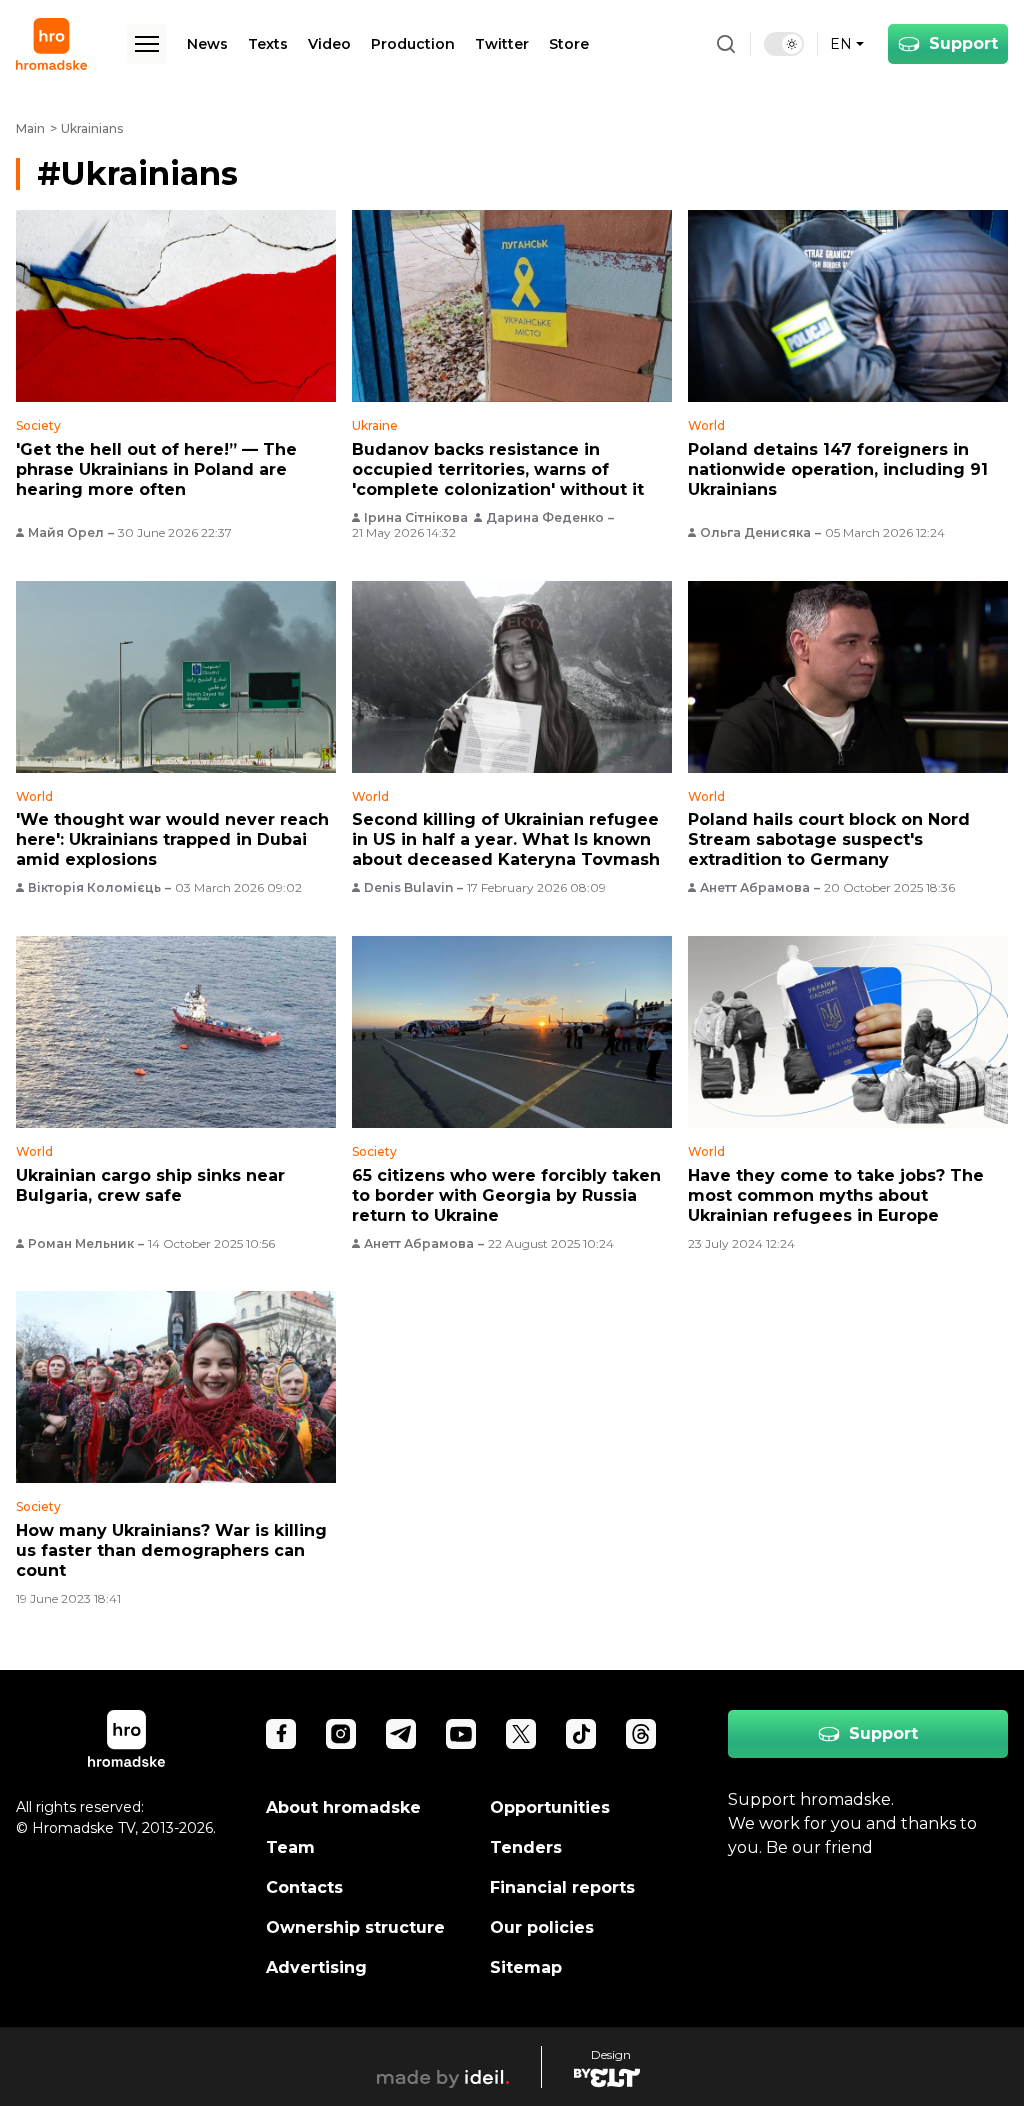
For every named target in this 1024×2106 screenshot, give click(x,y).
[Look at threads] (641, 1734)
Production (413, 44)
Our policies (542, 1927)
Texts (268, 44)
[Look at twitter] (521, 1734)
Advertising (316, 1967)
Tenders (526, 1847)
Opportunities (550, 1807)
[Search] (726, 44)
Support (963, 43)
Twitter (502, 44)
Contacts (304, 1887)
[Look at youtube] (461, 1734)
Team (290, 1847)
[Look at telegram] (401, 1734)
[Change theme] (784, 44)
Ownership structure (355, 1927)
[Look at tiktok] (581, 1734)
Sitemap (526, 1967)
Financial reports (562, 1887)
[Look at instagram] (341, 1734)
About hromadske (343, 1807)
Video (329, 44)
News (207, 44)
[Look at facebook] (281, 1734)
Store (569, 44)
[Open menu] (147, 44)
